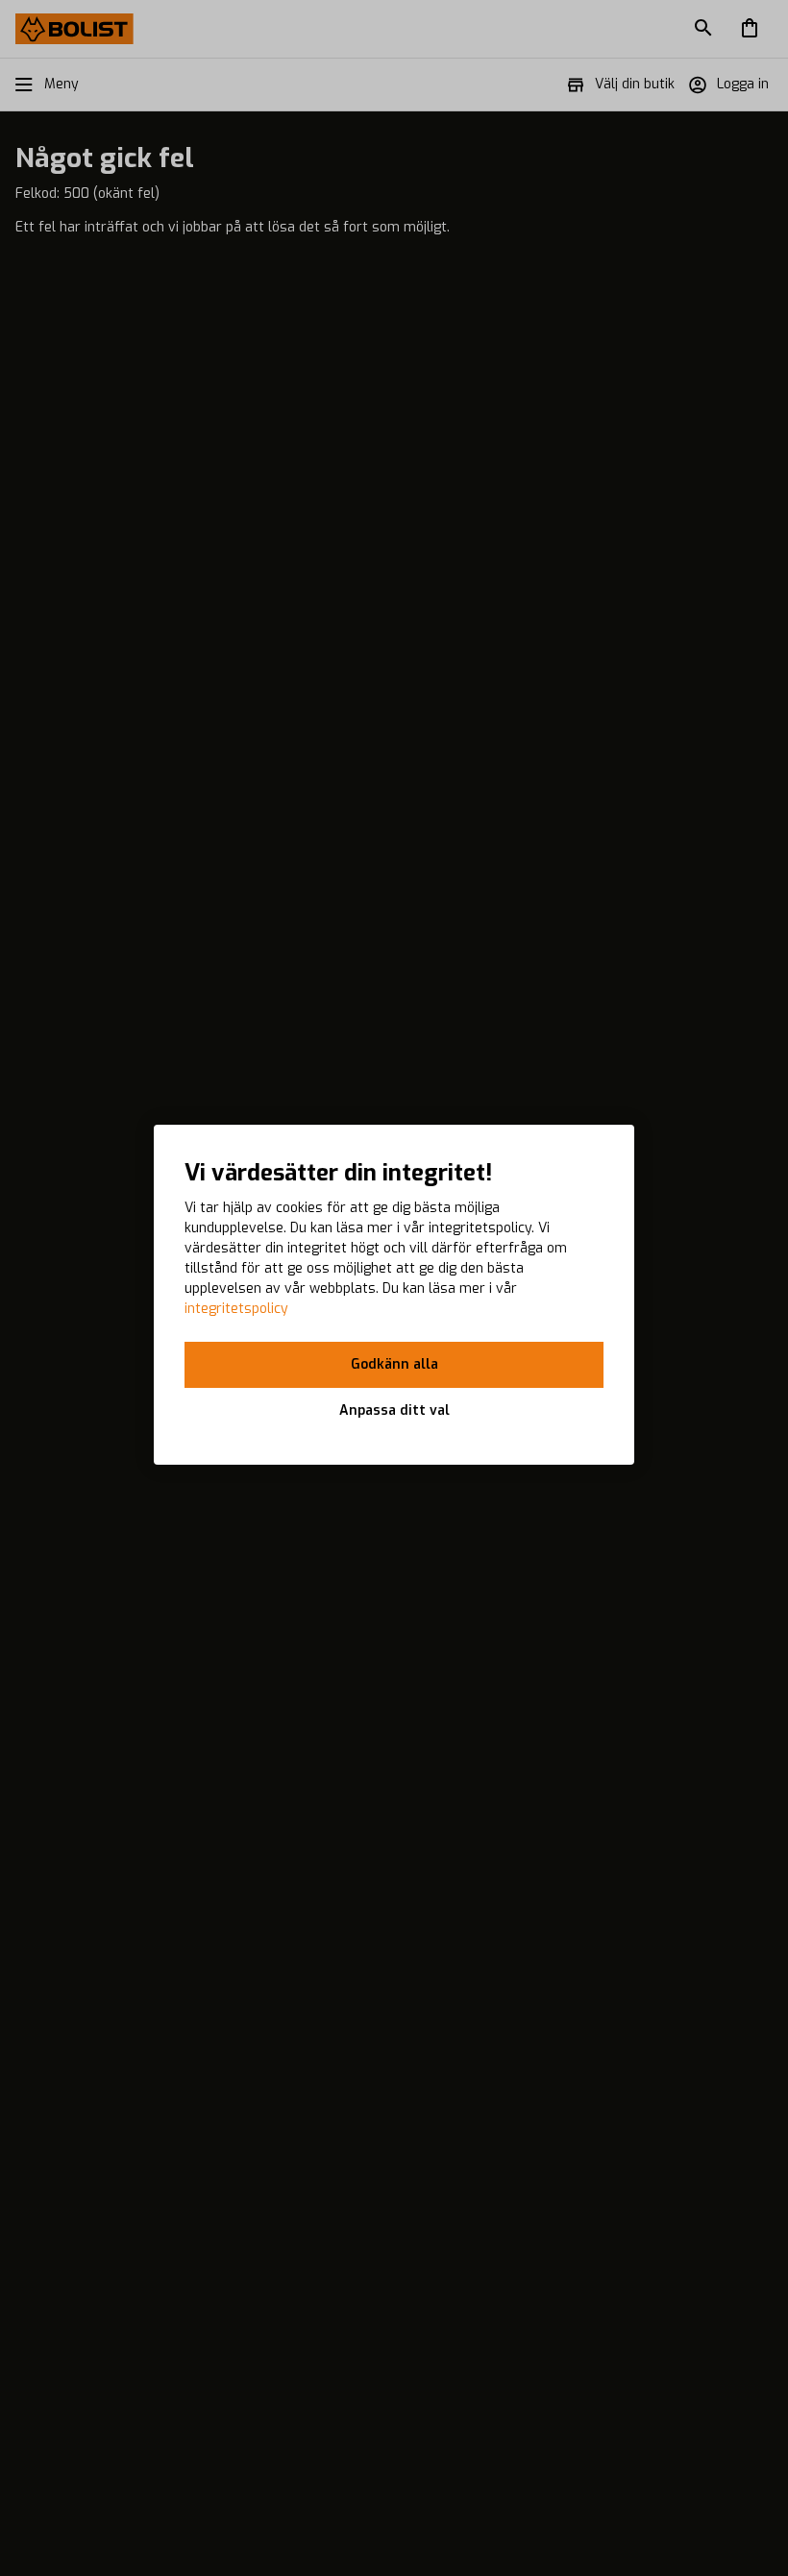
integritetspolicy (236, 1309)
